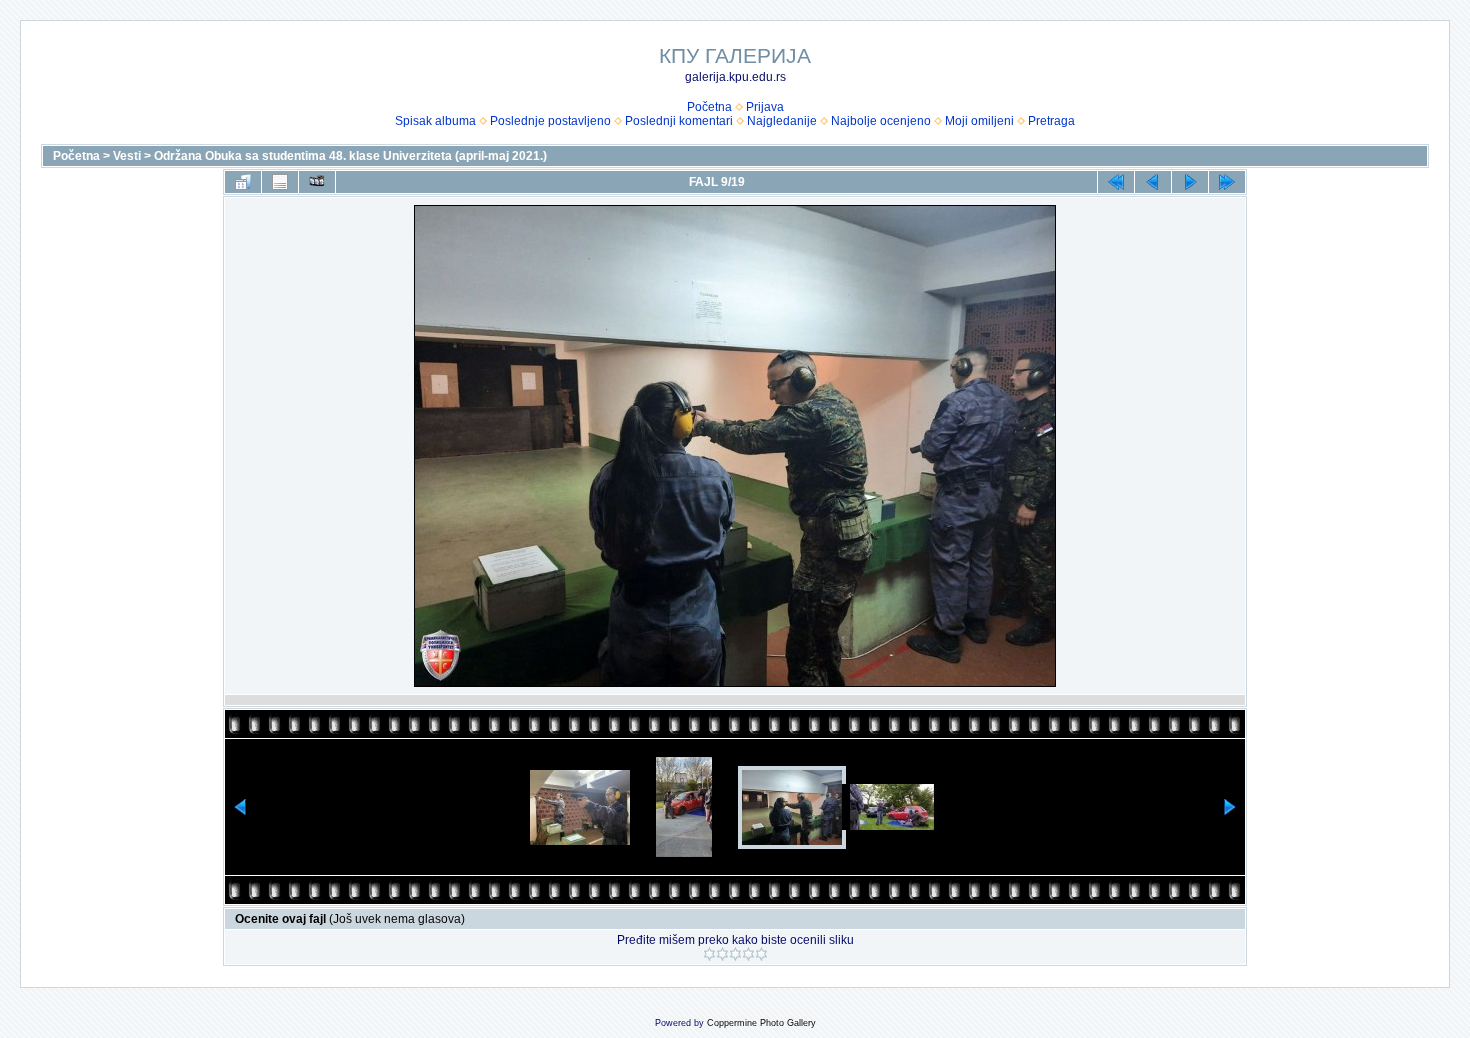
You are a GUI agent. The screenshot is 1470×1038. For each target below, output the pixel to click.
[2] (722, 954)
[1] (709, 954)
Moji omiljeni (979, 121)
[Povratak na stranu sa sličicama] (243, 182)
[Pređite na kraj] (1227, 182)
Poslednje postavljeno (550, 121)
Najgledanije (782, 121)
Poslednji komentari (679, 121)
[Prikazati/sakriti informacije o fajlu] (280, 182)
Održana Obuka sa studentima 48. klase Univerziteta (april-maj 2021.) (350, 156)
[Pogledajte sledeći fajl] (1190, 182)
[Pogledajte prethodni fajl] (1153, 182)
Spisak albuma (435, 121)
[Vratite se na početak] (1116, 182)
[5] (761, 954)
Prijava (765, 107)
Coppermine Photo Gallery (761, 1023)
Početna (709, 107)
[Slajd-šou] (317, 182)
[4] (748, 954)
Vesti (127, 156)
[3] (735, 954)
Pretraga (1051, 121)
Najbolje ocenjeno (881, 121)
